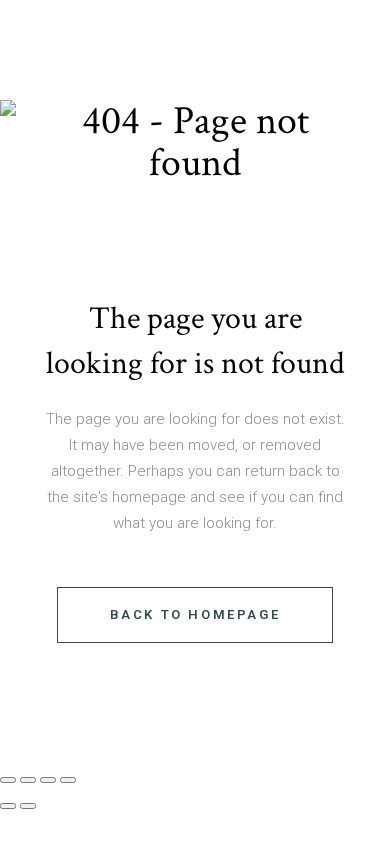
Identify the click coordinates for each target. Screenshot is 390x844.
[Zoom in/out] (8, 780)
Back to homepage (195, 614)
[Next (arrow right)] (28, 806)
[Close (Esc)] (68, 780)
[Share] (48, 780)
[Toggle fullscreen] (28, 780)
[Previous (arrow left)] (8, 806)
